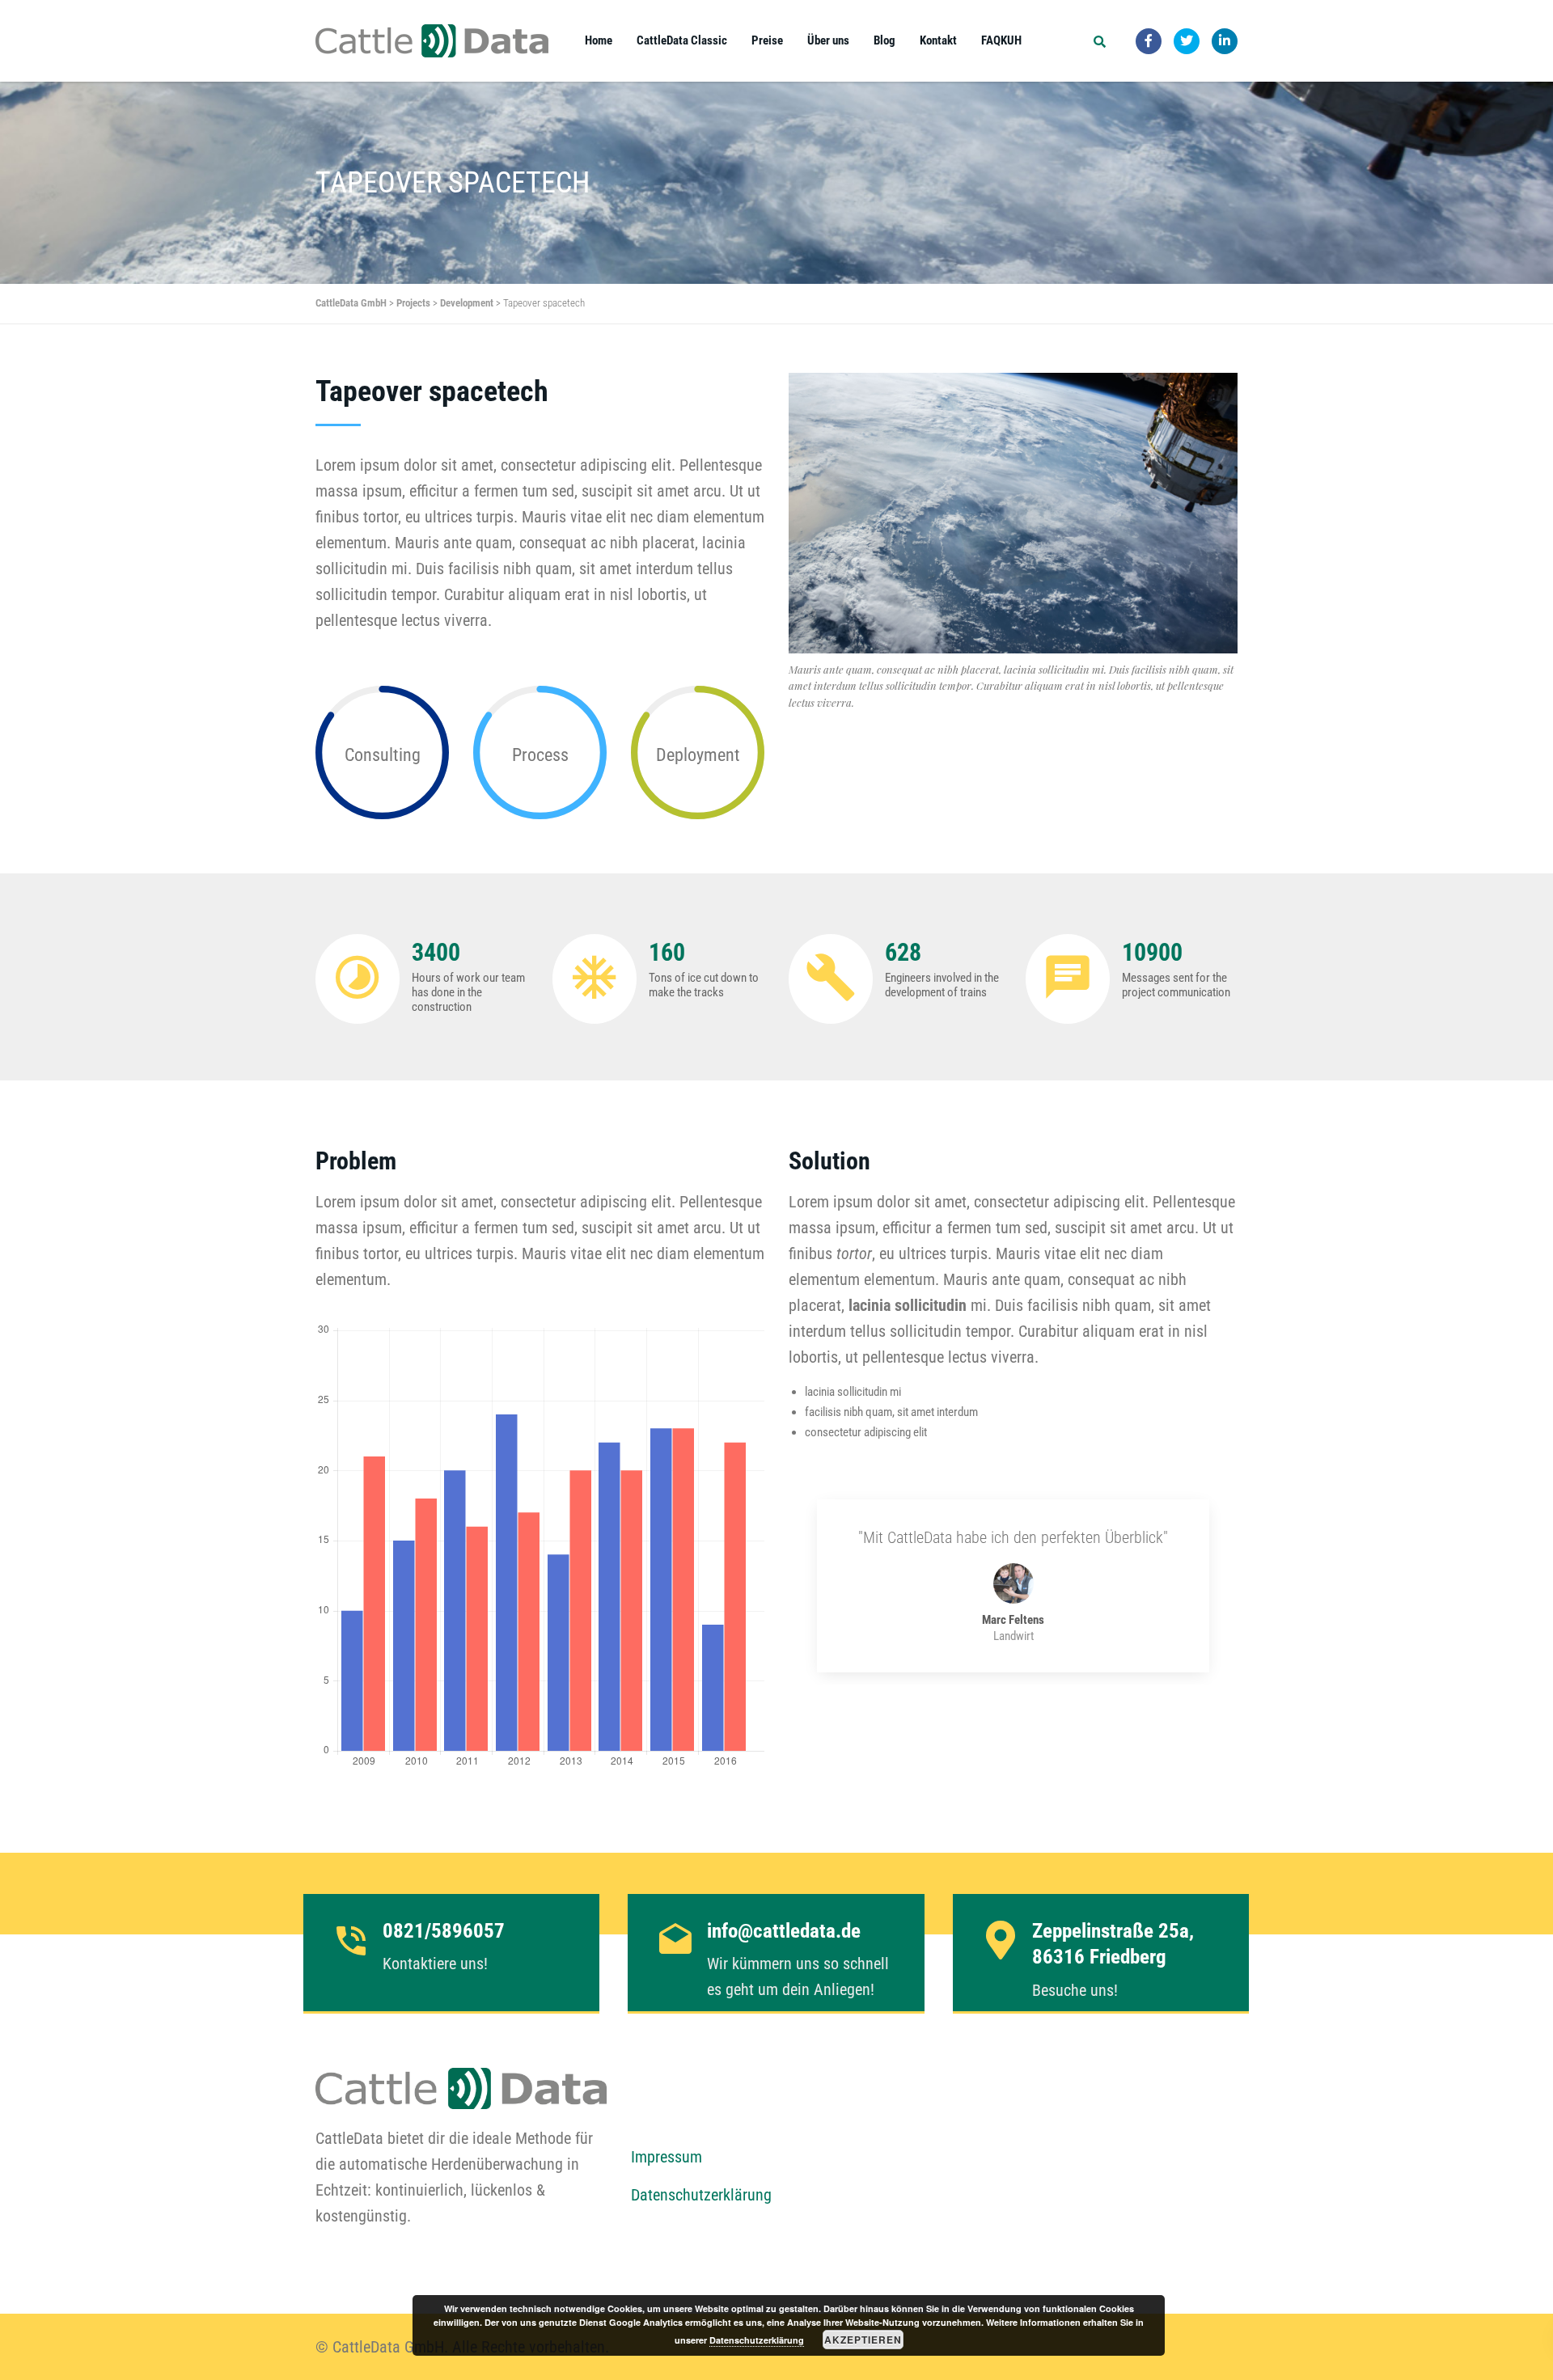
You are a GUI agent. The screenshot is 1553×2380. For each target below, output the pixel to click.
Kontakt (938, 40)
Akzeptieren (863, 2340)
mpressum (671, 2157)
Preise (767, 40)
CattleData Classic (682, 40)
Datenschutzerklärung (701, 2195)
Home (599, 40)
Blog (884, 40)
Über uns (828, 40)
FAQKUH (1001, 40)
